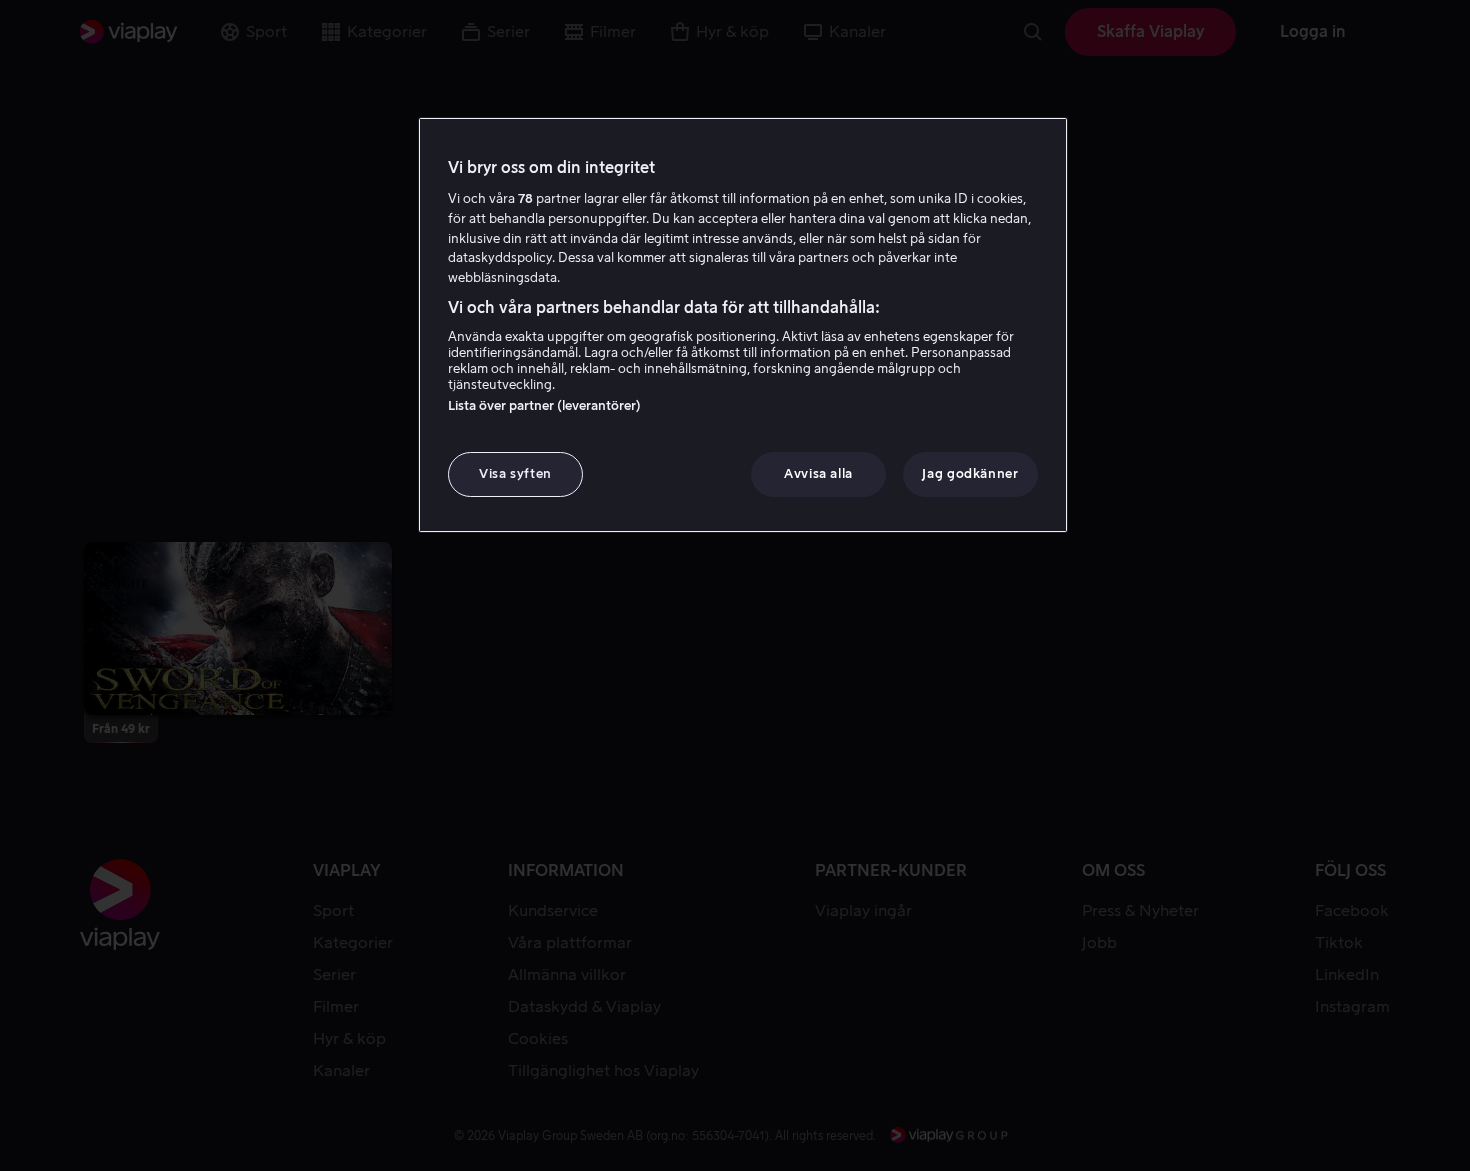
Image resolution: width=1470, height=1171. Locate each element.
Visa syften (515, 473)
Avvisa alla (818, 473)
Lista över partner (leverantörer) (544, 405)
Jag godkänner (970, 473)
